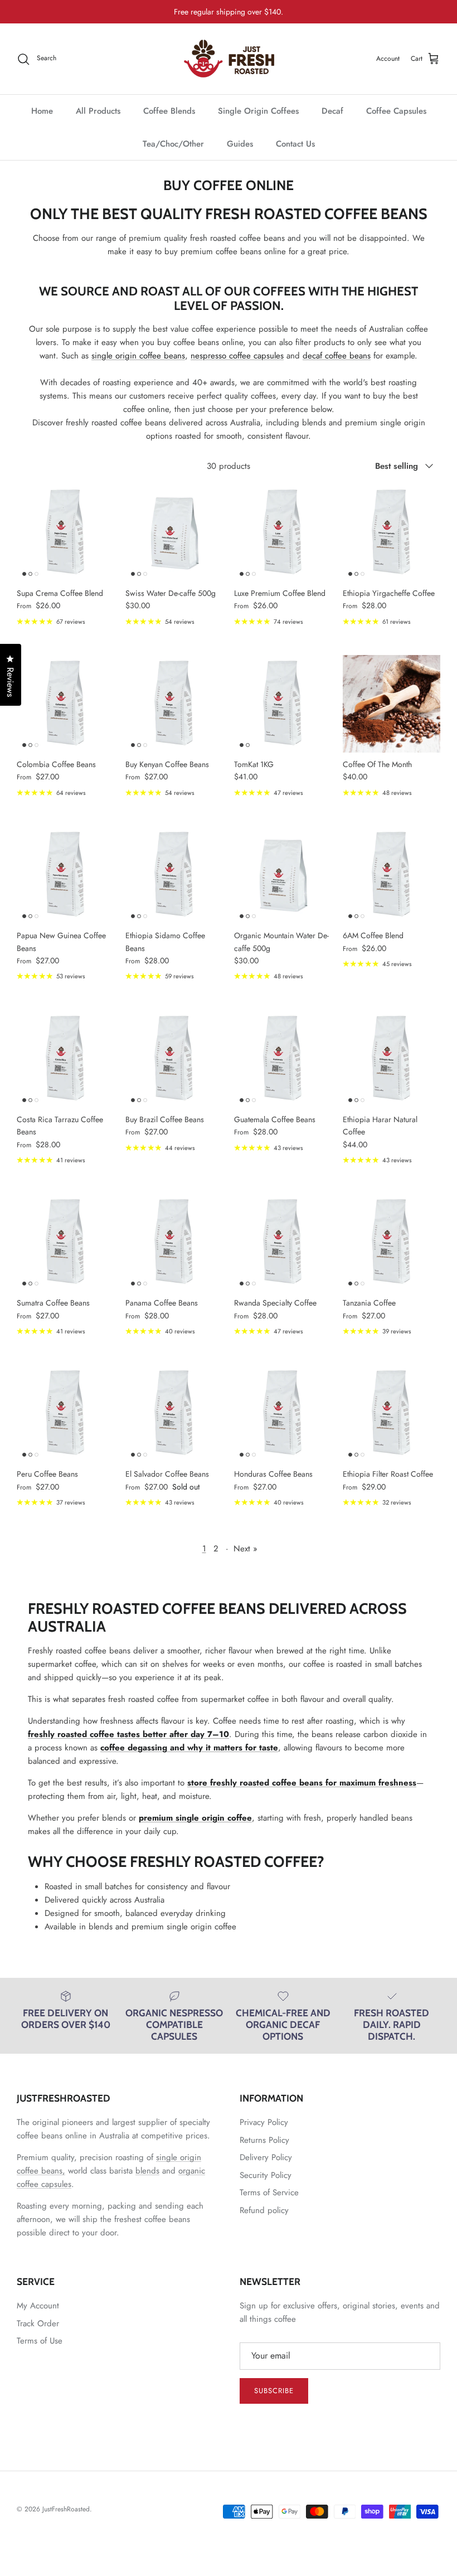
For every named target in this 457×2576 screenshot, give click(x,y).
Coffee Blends (169, 111)
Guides (240, 144)
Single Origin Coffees (258, 111)
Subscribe (274, 2391)
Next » (245, 1549)
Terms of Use (40, 2341)
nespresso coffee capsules (237, 356)
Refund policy (264, 2210)
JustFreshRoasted (66, 2509)
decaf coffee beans (337, 356)
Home (42, 111)
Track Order (38, 2323)
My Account (38, 2306)
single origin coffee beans (138, 356)
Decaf (332, 111)
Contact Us (295, 144)
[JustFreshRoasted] (229, 59)
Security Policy (266, 2175)
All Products (98, 111)
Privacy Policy (264, 2122)
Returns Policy (264, 2140)
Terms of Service (269, 2192)
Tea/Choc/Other (173, 144)
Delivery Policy (266, 2157)
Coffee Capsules (396, 111)
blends (147, 2171)
